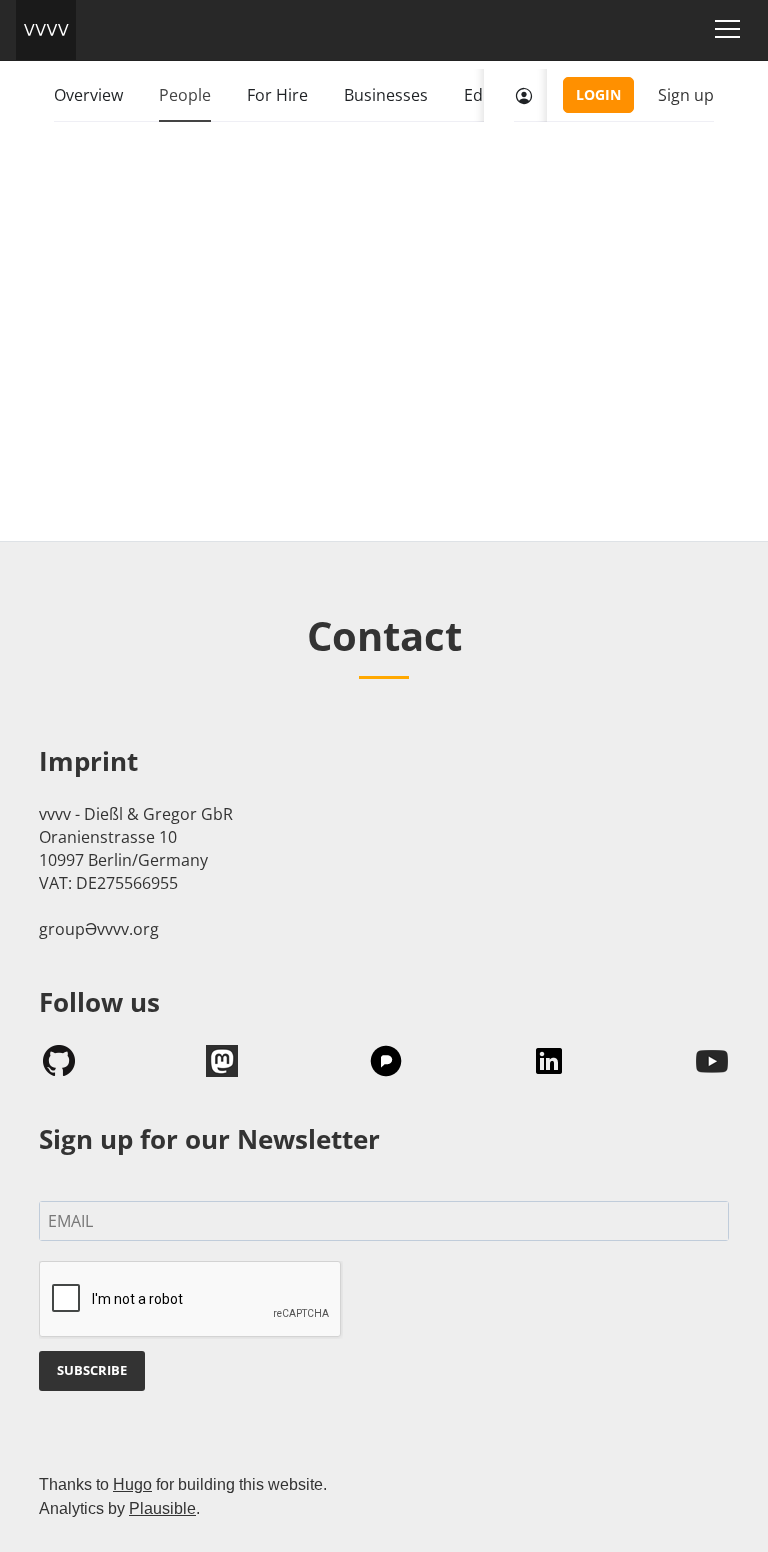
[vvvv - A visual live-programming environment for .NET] (46, 30)
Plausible (162, 1508)
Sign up (686, 95)
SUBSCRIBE (92, 1370)
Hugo (132, 1484)
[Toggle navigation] (727, 29)
